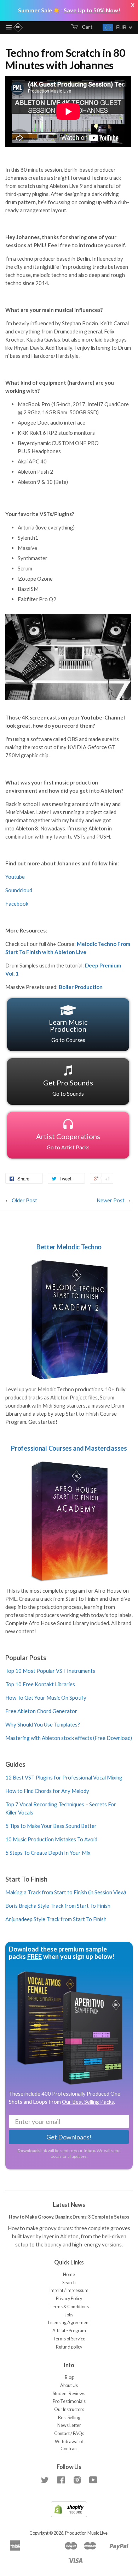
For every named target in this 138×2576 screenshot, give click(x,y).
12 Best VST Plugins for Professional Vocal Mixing (64, 1777)
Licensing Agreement (69, 2323)
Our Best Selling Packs (88, 2102)
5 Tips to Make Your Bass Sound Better (51, 1826)
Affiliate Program (69, 2331)
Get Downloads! (69, 2137)
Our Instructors (69, 2409)
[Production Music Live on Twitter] (45, 2482)
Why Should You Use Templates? (43, 1724)
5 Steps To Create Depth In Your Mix (48, 1853)
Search (69, 2283)
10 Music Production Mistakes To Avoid (51, 1839)
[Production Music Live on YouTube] (93, 2482)
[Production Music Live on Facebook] (61, 2482)
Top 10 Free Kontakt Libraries (40, 1684)
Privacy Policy (69, 2299)
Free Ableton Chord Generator (41, 1711)
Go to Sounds (68, 1088)
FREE (34, 1956)
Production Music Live (86, 2533)
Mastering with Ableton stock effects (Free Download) (69, 1738)
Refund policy (69, 2347)
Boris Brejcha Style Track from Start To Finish (58, 1906)
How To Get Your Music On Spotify (46, 1698)
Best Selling (69, 2418)
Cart (87, 27)
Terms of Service (69, 2339)
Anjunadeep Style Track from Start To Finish (56, 1919)
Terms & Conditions (69, 2307)
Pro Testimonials (69, 2401)
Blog (69, 2377)
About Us (69, 2385)
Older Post (24, 1200)
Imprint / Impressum (69, 2290)
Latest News (69, 2205)
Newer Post (111, 1200)
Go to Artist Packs (68, 1141)
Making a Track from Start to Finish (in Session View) (66, 1892)
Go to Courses (68, 1030)
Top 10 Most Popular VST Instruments (50, 1671)
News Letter (69, 2425)
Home (69, 2275)
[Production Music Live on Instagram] (77, 2482)
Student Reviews (69, 2394)
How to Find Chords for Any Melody (47, 1791)
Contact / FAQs (69, 2433)
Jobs (69, 2315)
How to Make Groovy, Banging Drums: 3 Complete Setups (69, 2217)
